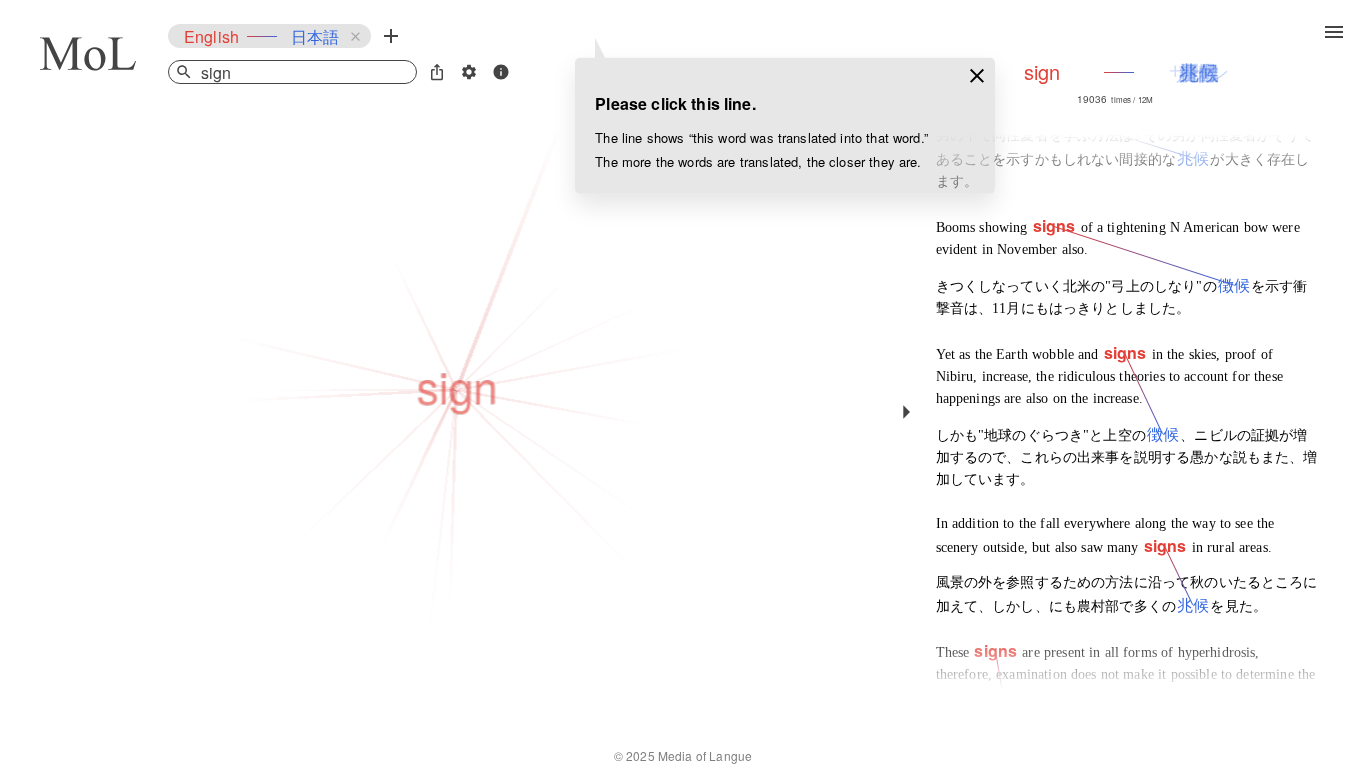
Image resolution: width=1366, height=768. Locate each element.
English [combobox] (211, 36)
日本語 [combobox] (315, 36)
